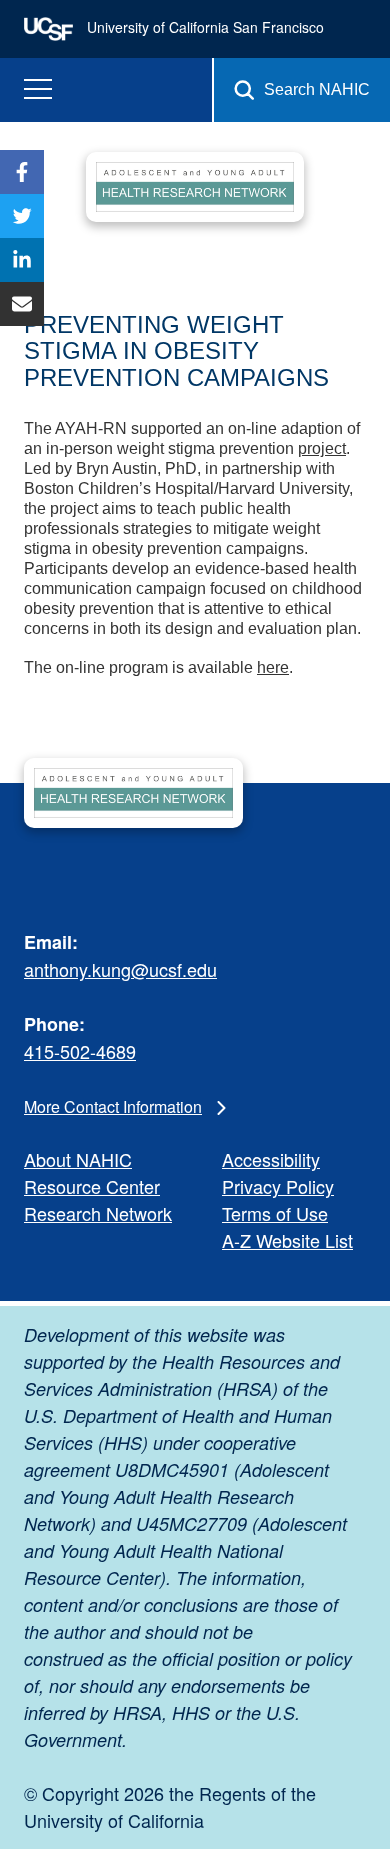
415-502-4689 (80, 1051)
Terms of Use (275, 1213)
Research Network (98, 1213)
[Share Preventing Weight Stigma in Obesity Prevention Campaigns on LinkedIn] (22, 260)
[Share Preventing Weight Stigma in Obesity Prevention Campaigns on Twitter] (22, 216)
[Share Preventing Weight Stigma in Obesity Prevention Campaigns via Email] (22, 304)
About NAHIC (78, 1159)
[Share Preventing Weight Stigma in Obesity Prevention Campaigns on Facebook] (22, 172)
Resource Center (92, 1186)
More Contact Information (113, 1106)
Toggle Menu (38, 89)
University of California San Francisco (203, 27)
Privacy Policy (278, 1186)
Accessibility (271, 1159)
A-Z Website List (287, 1240)
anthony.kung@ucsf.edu (120, 969)
